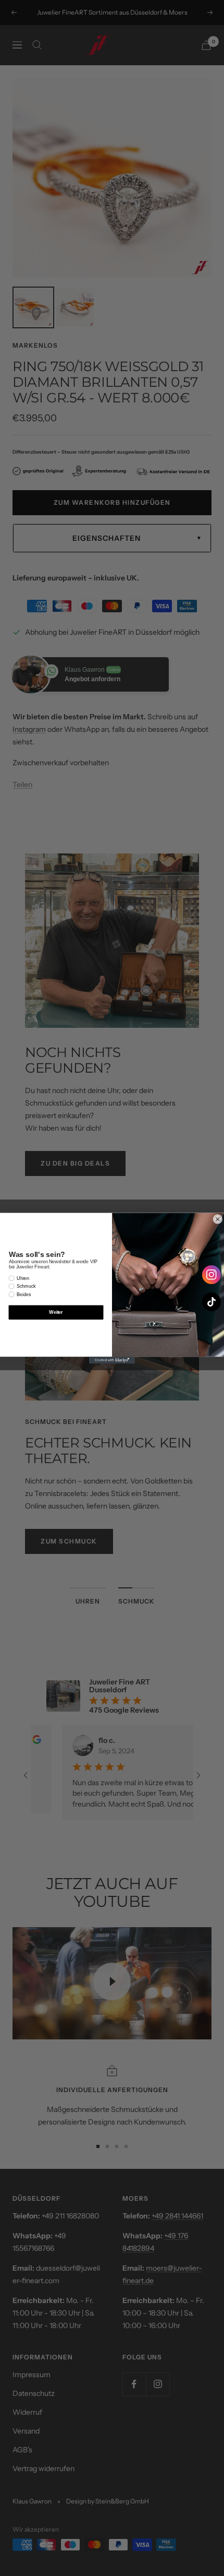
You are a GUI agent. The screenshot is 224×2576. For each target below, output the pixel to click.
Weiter (56, 1312)
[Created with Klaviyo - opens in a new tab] (112, 1360)
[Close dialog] (217, 1219)
